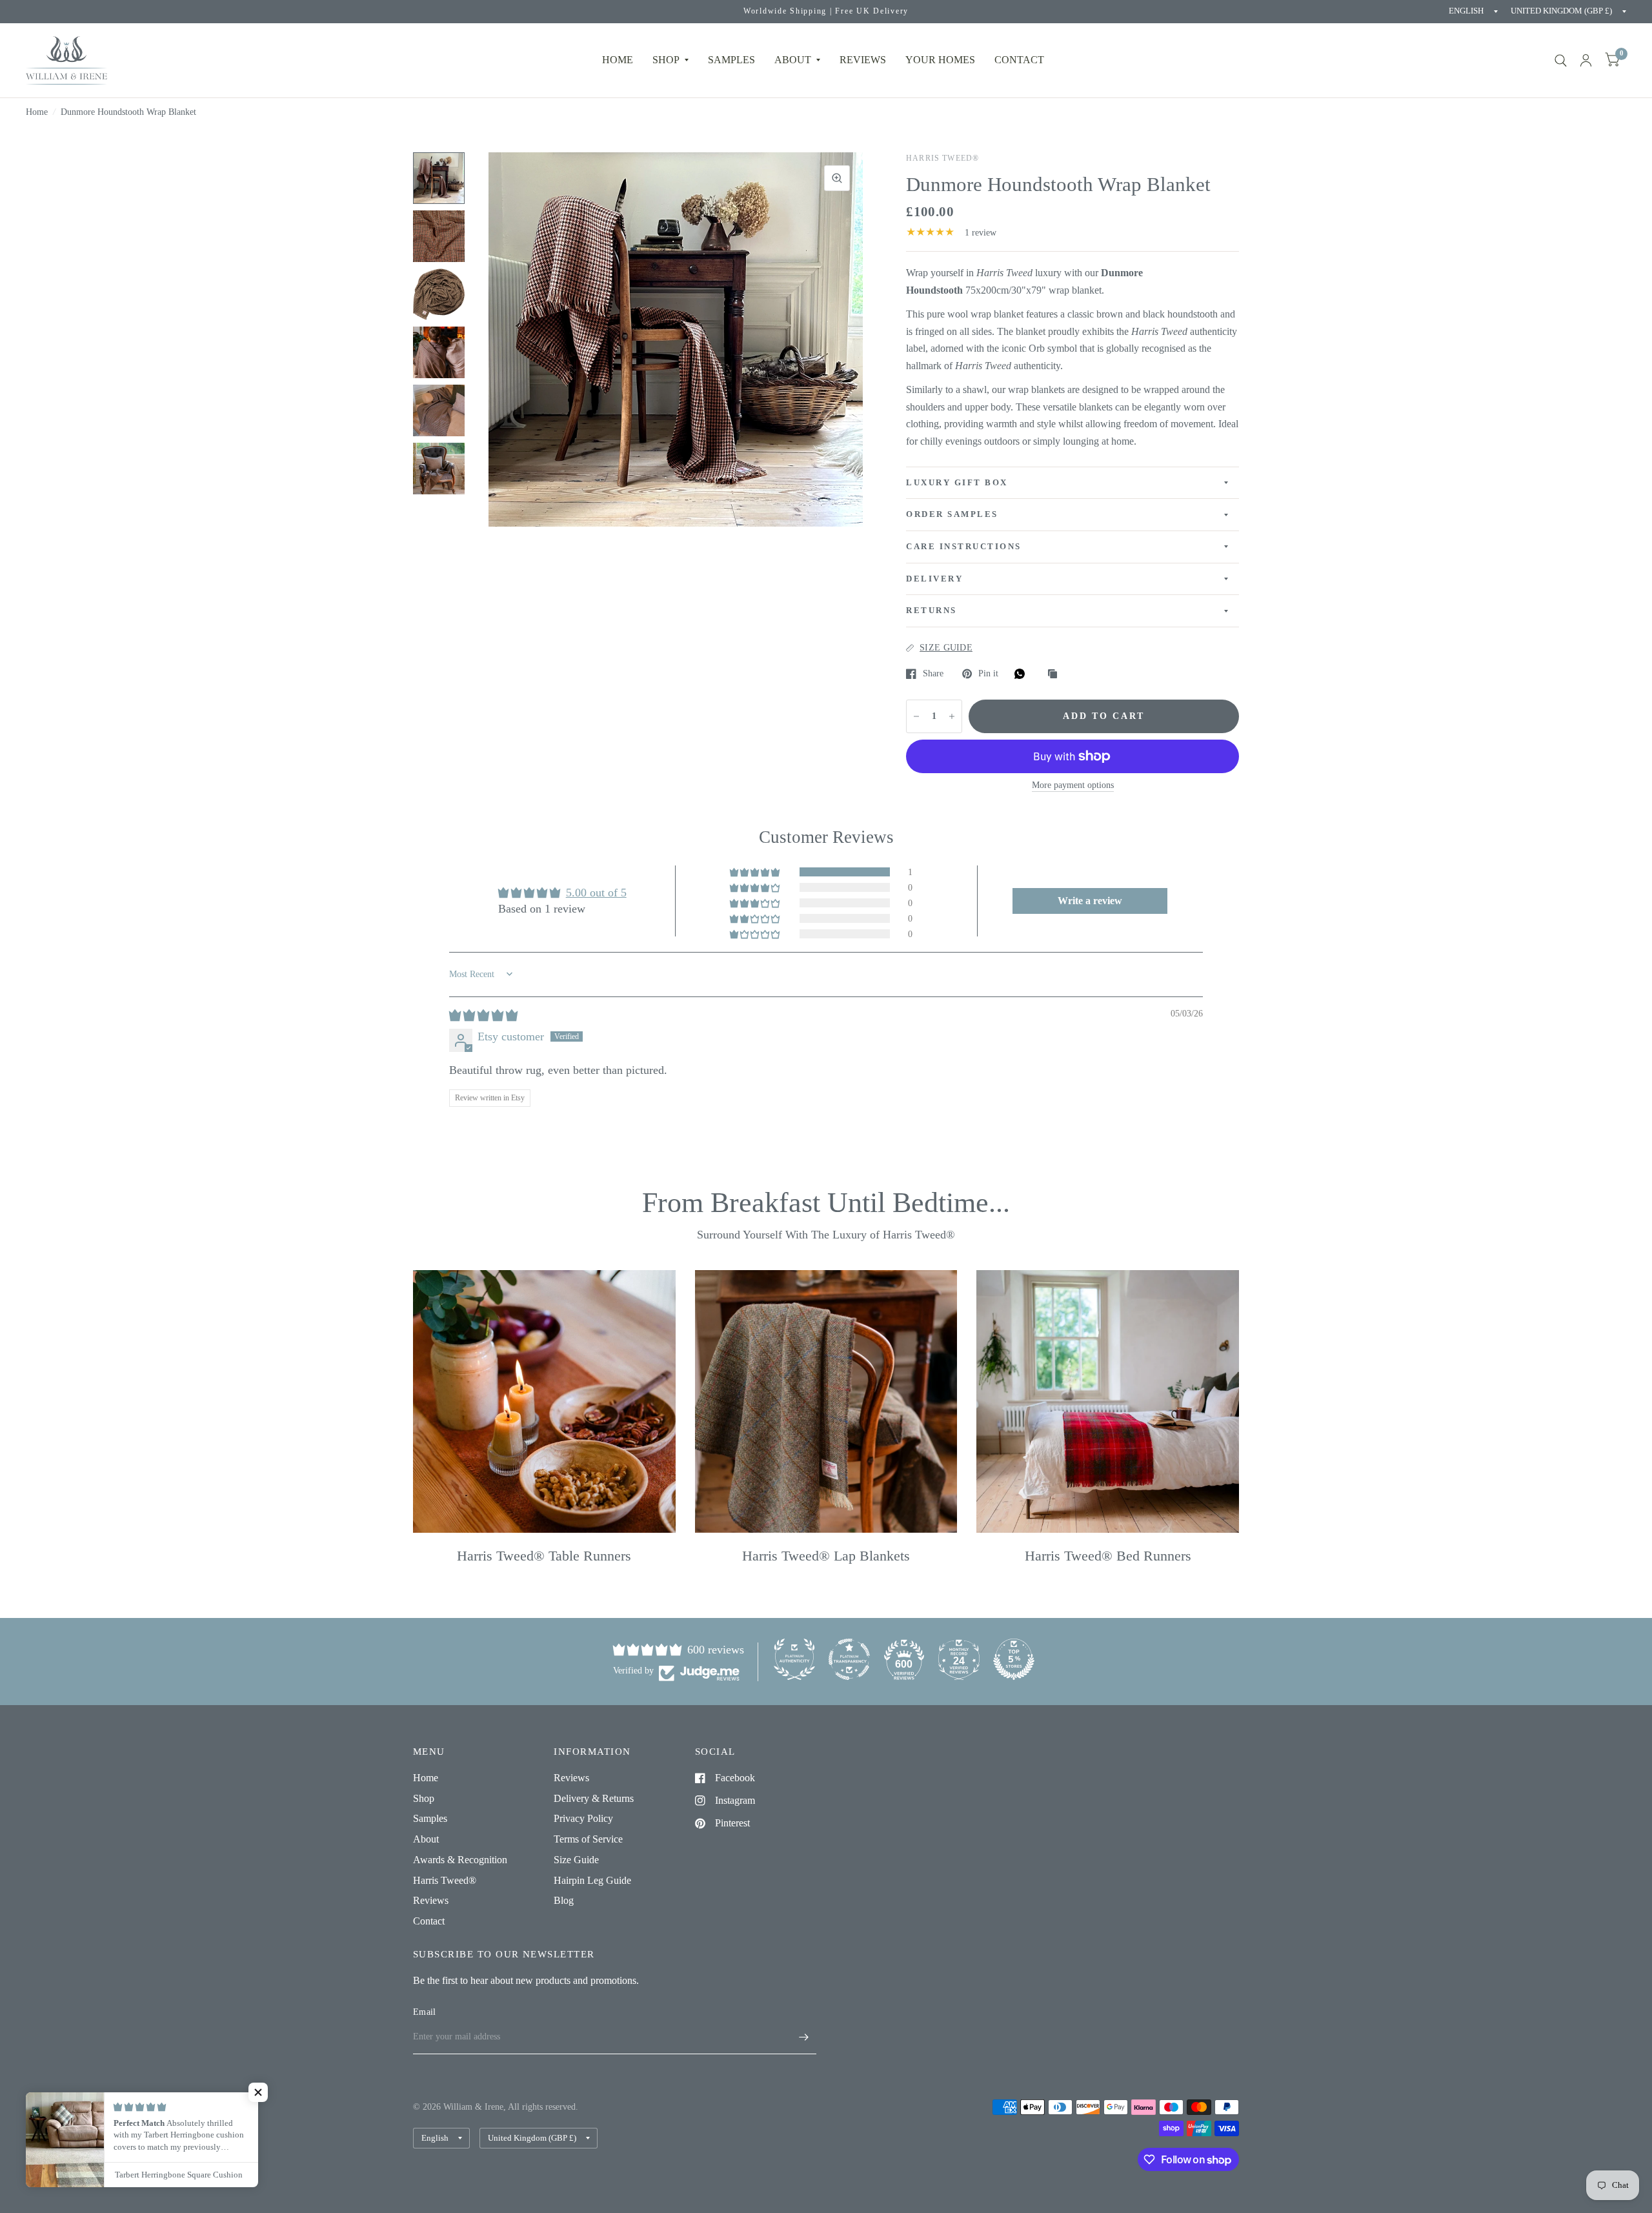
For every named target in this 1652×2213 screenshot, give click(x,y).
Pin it (988, 673)
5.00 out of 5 (596, 893)
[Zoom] (837, 178)
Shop (666, 60)
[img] (483, 1015)
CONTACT (1019, 60)
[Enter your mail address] (803, 2037)
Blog (564, 1900)
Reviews (431, 1900)
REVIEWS (863, 60)
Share (933, 673)
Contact (429, 1921)
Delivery (934, 579)
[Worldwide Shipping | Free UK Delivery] (826, 12)
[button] (756, 872)
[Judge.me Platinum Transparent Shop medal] (849, 1659)
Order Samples (952, 514)
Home (618, 60)
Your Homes (940, 60)
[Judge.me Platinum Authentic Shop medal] (794, 1659)
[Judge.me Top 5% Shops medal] (1014, 1659)
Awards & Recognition (460, 1860)
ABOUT (793, 60)
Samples (731, 60)
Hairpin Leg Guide (592, 1880)
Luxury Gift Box (957, 483)
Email (424, 2012)
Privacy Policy (583, 1818)
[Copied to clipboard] (1056, 675)
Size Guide (576, 1860)
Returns (932, 611)
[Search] (1561, 60)
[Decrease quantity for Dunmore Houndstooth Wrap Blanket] (916, 716)
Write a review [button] (1090, 901)
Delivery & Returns (594, 1798)
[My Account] (1586, 60)
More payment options (1073, 785)
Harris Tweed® (445, 1880)
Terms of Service (588, 1839)
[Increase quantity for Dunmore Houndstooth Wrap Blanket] (952, 716)
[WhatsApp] (1023, 674)
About (426, 1839)
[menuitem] (618, 60)
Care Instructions (964, 547)
